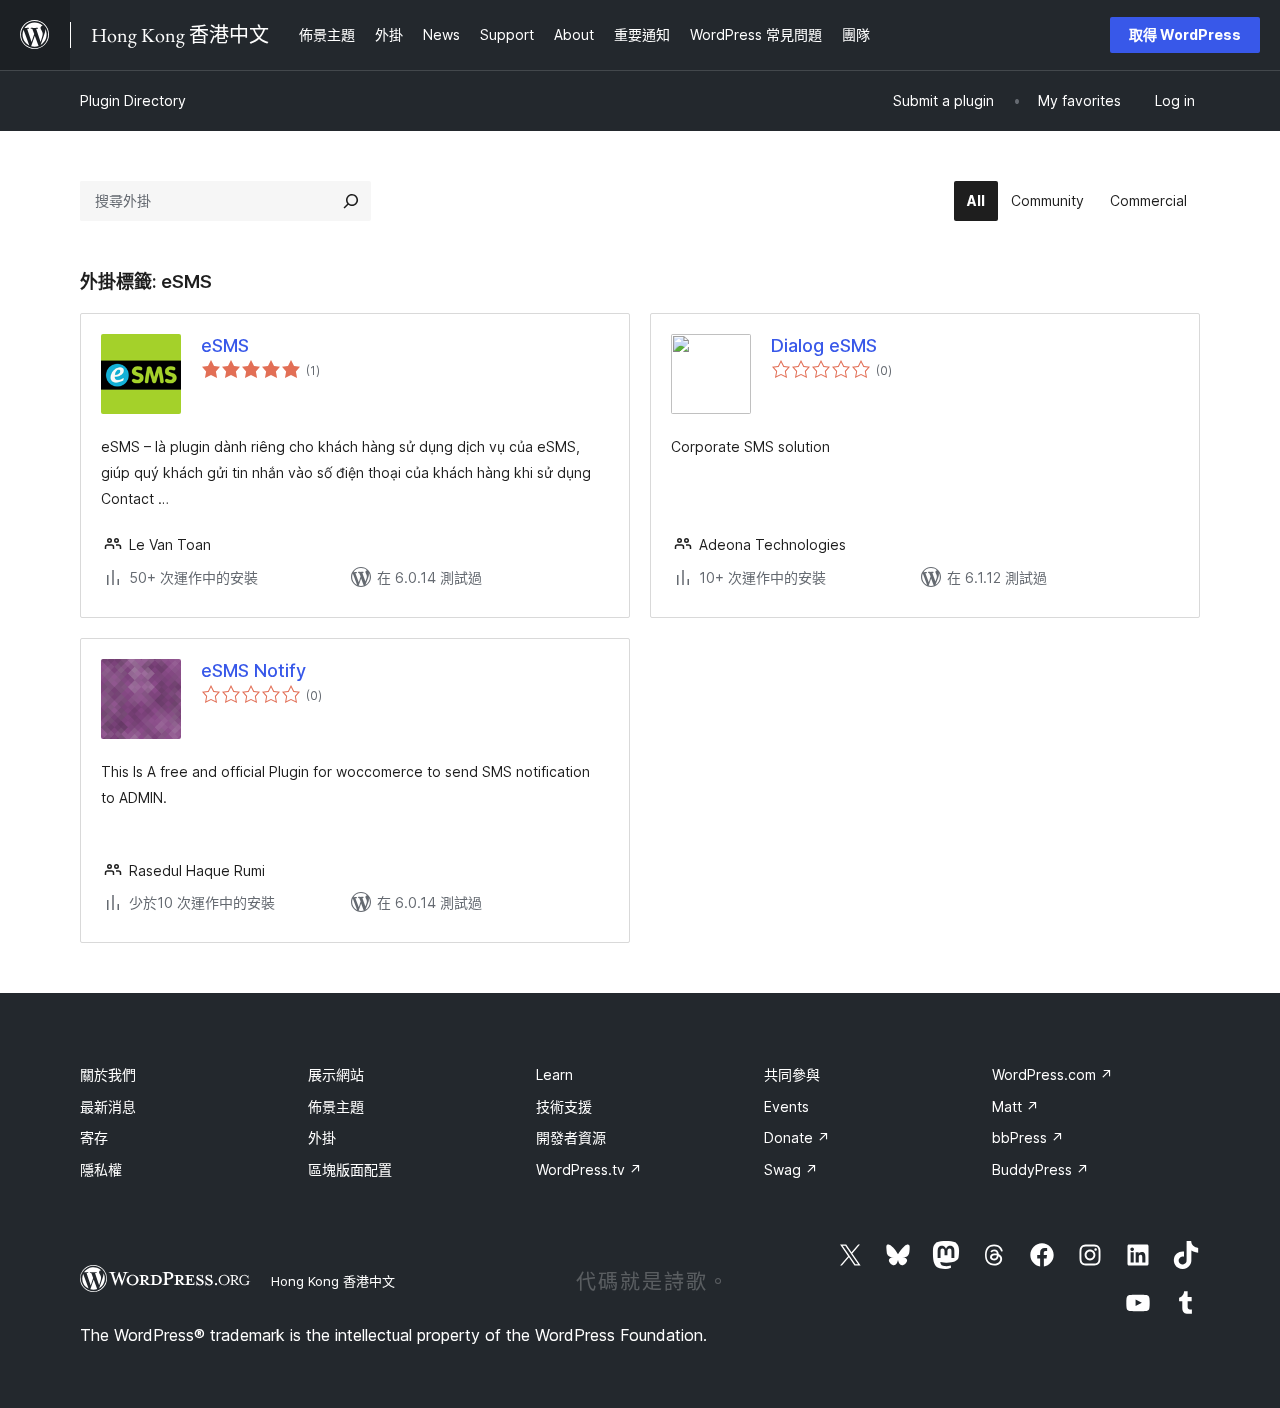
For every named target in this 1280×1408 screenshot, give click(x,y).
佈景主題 (336, 1106)
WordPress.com (1052, 1074)
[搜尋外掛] (351, 201)
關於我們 (108, 1074)
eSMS (225, 345)
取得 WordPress (1185, 34)
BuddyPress (1040, 1169)
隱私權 (101, 1169)
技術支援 (564, 1106)
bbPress (1028, 1137)
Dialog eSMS (824, 345)
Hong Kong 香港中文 (333, 1281)
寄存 (94, 1137)
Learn (554, 1074)
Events (786, 1106)
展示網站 (336, 1074)
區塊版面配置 (350, 1169)
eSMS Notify (253, 670)
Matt (1015, 1106)
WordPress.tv (589, 1169)
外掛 (322, 1137)
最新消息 (108, 1106)
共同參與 (792, 1074)
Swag (791, 1169)
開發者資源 (571, 1137)
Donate (797, 1137)
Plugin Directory (133, 100)
